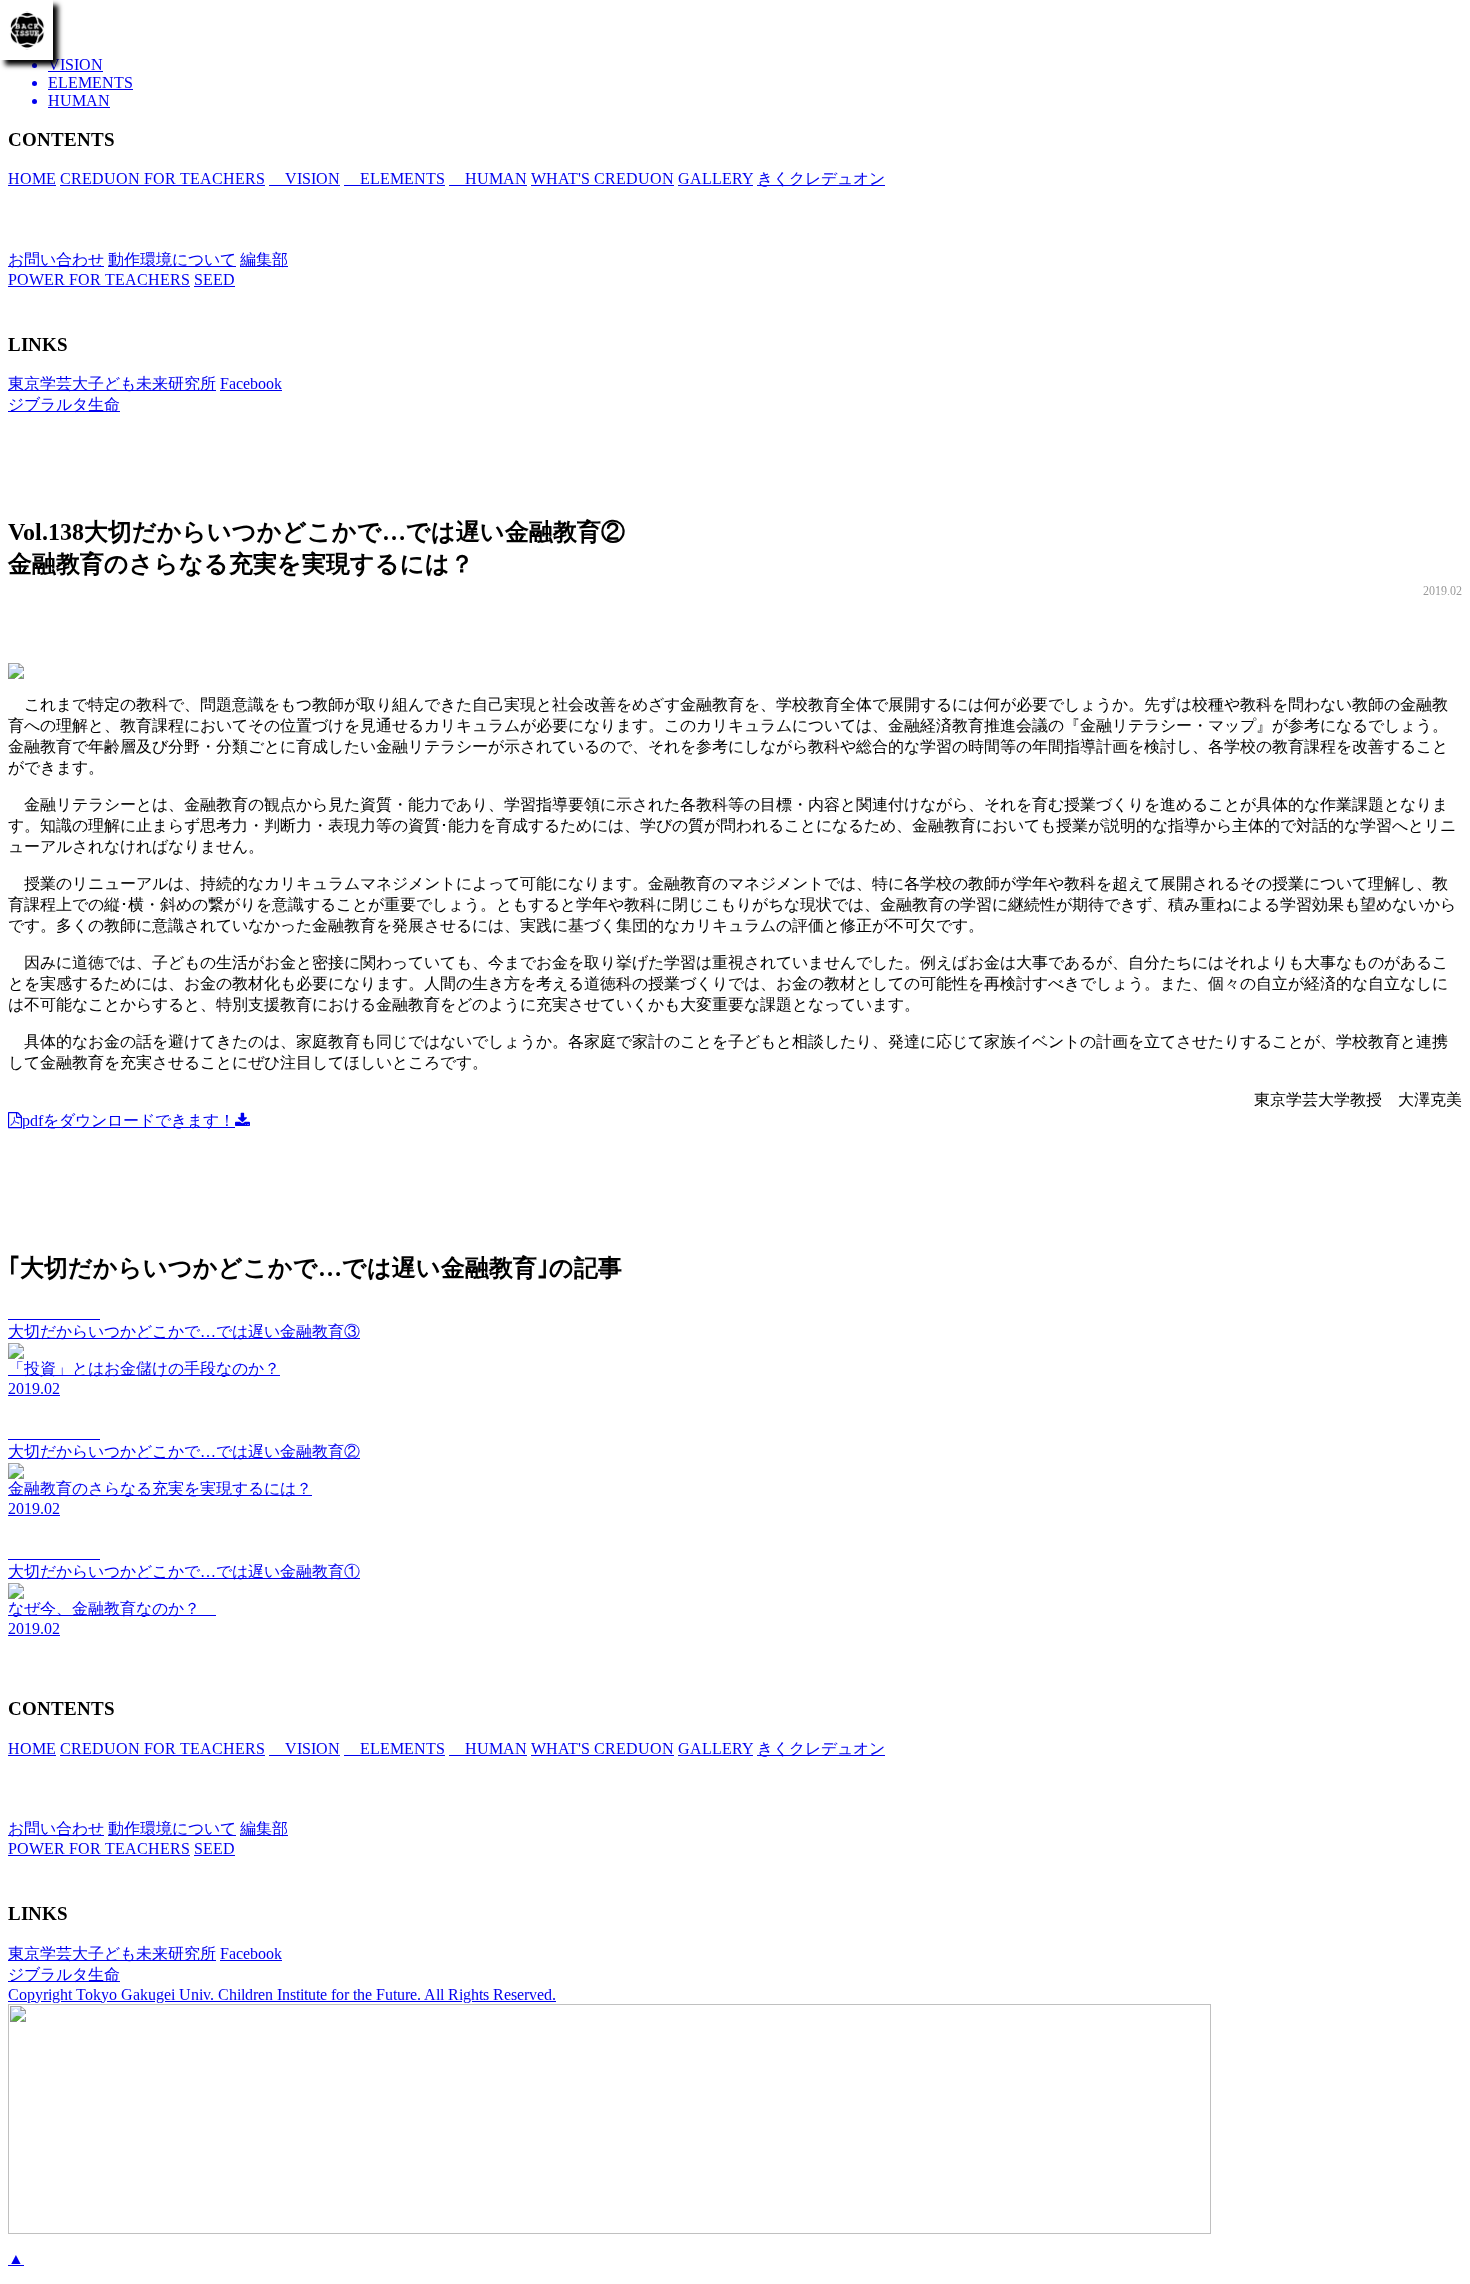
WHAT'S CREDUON (602, 178)
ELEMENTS (394, 178)
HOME (32, 178)
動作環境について (172, 259)
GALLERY (715, 178)
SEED (214, 279)
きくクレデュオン (821, 178)
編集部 (264, 259)
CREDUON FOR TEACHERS (162, 178)
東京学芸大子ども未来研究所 (112, 383)
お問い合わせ (56, 259)
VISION (304, 178)
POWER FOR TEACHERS (99, 279)
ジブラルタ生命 (64, 404)
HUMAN (488, 178)
